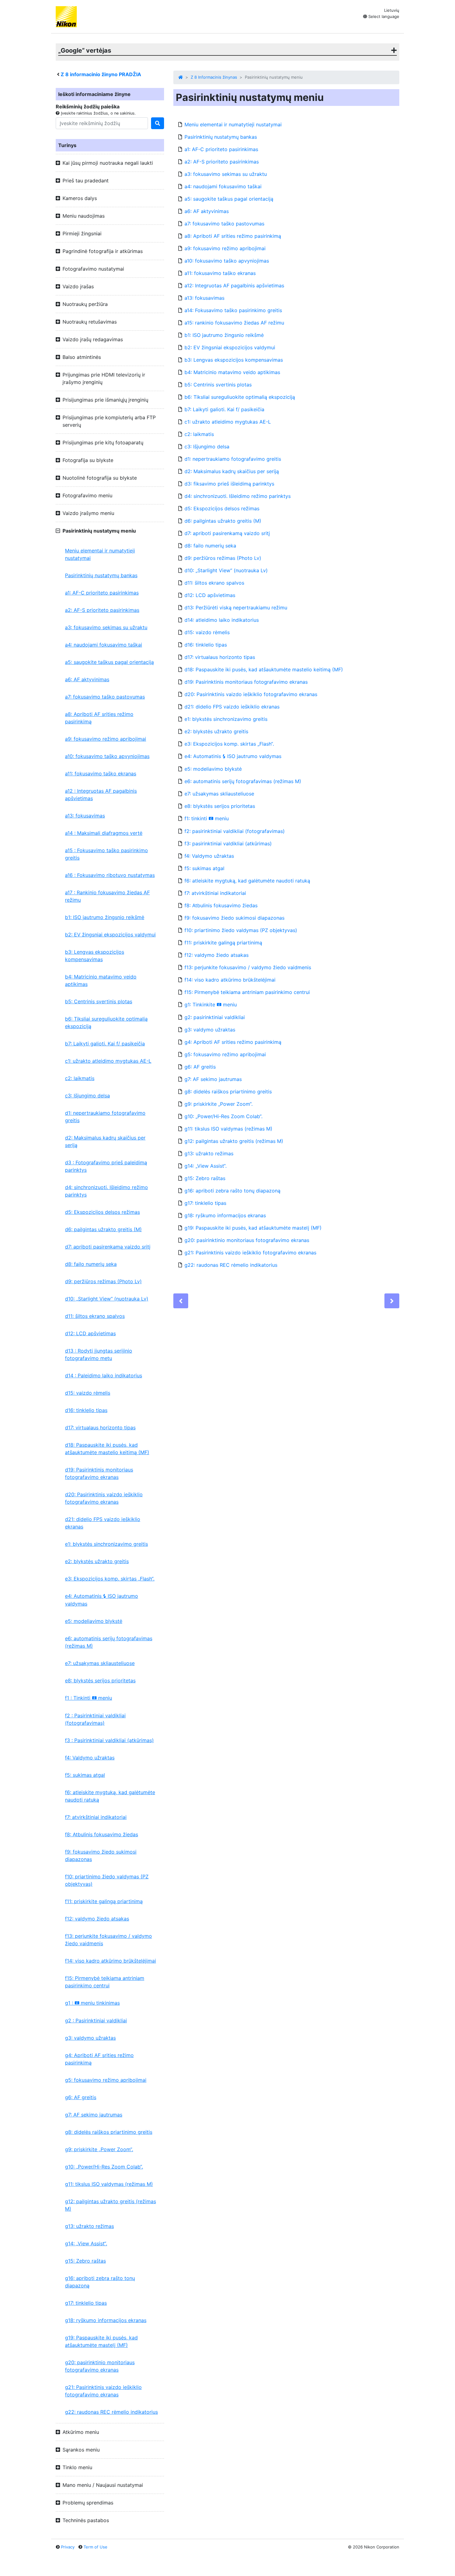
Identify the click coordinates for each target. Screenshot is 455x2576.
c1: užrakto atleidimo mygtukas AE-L (108, 1061)
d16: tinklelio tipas (86, 1410)
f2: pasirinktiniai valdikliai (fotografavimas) (235, 831)
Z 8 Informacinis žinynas (214, 77)
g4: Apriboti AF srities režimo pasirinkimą (99, 2059)
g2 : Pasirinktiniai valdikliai (96, 2020)
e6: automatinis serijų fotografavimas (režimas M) (109, 1642)
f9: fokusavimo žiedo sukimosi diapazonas (101, 1855)
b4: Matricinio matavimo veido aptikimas (101, 980)
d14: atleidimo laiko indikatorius (222, 620)
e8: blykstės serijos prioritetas (100, 1680)
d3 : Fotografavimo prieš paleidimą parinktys (106, 1166)
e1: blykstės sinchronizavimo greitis (106, 1544)
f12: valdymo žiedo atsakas (97, 1919)
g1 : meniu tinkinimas (92, 2003)
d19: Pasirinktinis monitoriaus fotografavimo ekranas (99, 1473)
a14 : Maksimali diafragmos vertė (104, 833)
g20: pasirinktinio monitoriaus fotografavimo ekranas (100, 2366)
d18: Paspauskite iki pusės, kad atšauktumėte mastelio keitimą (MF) (107, 1449)
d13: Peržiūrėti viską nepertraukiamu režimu (236, 608)
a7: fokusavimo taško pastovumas (105, 697)
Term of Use (95, 2547)
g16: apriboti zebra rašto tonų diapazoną (100, 2282)
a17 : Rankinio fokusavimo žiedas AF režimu (107, 896)
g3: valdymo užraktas (90, 2038)
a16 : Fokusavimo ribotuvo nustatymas (110, 875)
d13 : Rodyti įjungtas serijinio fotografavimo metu (99, 1354)
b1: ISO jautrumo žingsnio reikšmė (105, 917)
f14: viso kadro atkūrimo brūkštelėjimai (110, 1961)
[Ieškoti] (158, 123)
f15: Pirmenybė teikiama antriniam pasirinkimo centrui (105, 1982)
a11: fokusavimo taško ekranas (101, 774)
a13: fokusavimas (85, 816)
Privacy (68, 2547)
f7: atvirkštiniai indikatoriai (96, 1817)
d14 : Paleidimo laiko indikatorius (104, 1375)
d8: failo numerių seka (91, 1264)
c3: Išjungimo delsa (87, 1096)
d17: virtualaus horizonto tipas (100, 1427)
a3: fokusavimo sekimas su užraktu (106, 627)
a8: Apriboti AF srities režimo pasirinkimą (99, 718)
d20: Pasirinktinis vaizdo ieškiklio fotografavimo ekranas (104, 1498)
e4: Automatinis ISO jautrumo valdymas (102, 1600)
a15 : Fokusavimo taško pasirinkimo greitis (106, 854)
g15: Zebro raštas (85, 2261)
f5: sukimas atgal (85, 1775)
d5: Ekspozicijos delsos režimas (102, 1212)
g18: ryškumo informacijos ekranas (106, 2320)
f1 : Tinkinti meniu (89, 1698)
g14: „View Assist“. (86, 2243)
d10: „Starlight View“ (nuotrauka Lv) (107, 1299)
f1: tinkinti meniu (207, 818)
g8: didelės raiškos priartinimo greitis (109, 2132)
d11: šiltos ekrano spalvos (95, 1316)
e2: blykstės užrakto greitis (97, 1561)
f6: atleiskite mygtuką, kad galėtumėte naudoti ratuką (110, 1796)
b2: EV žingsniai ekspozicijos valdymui (110, 935)
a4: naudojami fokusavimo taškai (104, 645)
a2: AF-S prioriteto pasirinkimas (102, 610)
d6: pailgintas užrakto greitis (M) (103, 1229)
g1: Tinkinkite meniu (211, 1005)
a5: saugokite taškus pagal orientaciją (109, 662)
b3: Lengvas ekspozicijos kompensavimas (95, 956)
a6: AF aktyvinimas (87, 679)
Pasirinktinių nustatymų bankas (101, 575)
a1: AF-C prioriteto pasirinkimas (102, 593)
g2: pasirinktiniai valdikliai (215, 1017)
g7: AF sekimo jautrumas (94, 2115)
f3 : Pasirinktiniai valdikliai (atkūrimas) (109, 1740)
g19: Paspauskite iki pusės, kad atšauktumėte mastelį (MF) (101, 2341)
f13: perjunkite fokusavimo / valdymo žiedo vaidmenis (108, 1940)
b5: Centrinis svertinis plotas (99, 1001)
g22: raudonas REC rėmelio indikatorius (111, 2412)
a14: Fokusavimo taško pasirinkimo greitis (233, 310)
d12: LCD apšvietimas (90, 1333)
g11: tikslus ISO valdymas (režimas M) (109, 2184)
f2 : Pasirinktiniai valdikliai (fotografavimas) (95, 1719)
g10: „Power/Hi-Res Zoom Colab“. (104, 2167)
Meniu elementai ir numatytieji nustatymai (100, 554)
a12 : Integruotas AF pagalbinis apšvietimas (101, 795)
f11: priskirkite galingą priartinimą (104, 1901)
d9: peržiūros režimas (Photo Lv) (103, 1281)
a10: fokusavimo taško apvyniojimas (107, 756)
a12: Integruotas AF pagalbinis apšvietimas (234, 285)
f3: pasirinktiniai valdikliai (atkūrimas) (228, 843)
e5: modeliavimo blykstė (94, 1621)
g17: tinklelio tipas (86, 2303)
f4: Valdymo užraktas (90, 1758)
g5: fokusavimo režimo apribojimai (106, 2080)
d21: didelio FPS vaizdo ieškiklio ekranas (103, 1523)
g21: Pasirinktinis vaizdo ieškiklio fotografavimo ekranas (103, 2391)
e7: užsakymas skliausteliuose (100, 1663)
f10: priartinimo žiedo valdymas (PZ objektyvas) (107, 1880)
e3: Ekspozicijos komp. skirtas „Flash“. (110, 1579)
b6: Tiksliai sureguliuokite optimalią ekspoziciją (106, 1022)
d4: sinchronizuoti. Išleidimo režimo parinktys (106, 1191)
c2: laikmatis (80, 1078)
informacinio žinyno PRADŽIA (101, 74)
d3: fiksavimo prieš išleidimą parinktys (229, 484)
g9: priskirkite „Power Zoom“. (99, 2149)
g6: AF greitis (81, 2097)
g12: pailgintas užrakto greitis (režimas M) (110, 2205)
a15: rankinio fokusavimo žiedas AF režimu (234, 323)
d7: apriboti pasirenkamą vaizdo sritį (108, 1247)
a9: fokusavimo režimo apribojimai (106, 739)
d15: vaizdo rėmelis (88, 1393)
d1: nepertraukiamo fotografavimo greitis (105, 1117)
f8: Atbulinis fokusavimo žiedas (102, 1834)
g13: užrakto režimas (89, 2226)
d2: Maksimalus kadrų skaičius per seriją (105, 1141)
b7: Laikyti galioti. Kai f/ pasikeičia (105, 1044)
